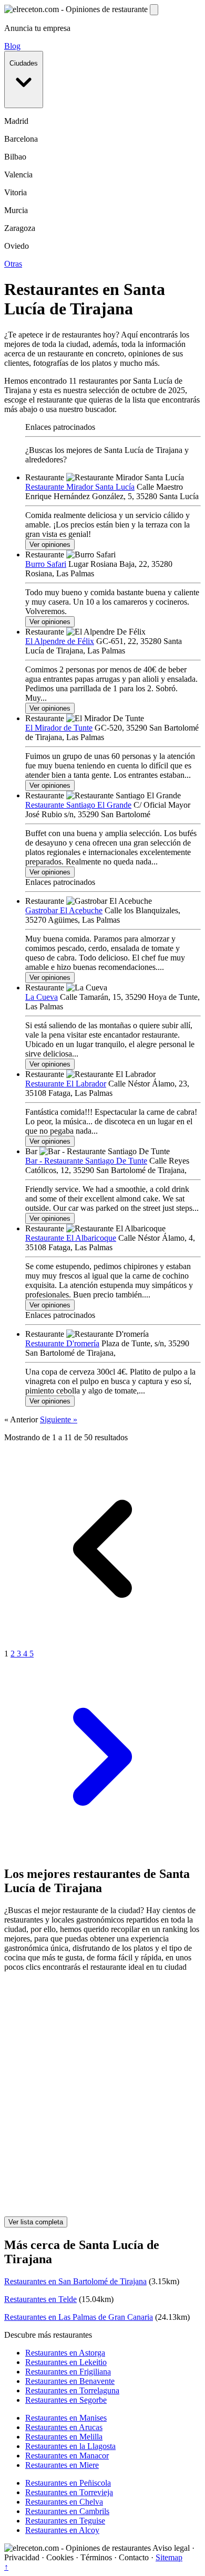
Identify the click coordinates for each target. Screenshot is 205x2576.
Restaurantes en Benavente (70, 2381)
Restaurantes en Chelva (64, 2502)
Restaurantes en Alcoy (62, 2530)
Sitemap (169, 2557)
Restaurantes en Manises (66, 2418)
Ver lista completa (36, 2222)
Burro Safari (46, 564)
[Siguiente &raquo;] (102, 1852)
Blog (12, 46)
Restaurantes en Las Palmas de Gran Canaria (79, 2317)
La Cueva (42, 997)
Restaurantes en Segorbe (66, 2400)
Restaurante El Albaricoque (71, 1238)
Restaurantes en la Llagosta (70, 2446)
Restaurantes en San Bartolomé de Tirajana (75, 2281)
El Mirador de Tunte (59, 728)
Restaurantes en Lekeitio (66, 2362)
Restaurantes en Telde (40, 2299)
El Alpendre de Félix (60, 641)
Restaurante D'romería (62, 1343)
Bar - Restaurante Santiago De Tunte (86, 1161)
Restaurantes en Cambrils (67, 2511)
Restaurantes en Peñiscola (68, 2483)
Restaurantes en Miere (62, 2465)
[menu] (154, 10)
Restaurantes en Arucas (64, 2427)
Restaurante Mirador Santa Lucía (80, 487)
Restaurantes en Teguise (65, 2521)
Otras (13, 264)
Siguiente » (59, 1419)
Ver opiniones (50, 545)
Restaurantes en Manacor (67, 2456)
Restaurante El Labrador (66, 1084)
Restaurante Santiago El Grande (78, 805)
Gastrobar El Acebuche (64, 910)
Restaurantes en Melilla (64, 2437)
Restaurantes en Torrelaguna (72, 2390)
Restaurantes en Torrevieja (69, 2492)
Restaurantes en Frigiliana (68, 2372)
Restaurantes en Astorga (65, 2353)
